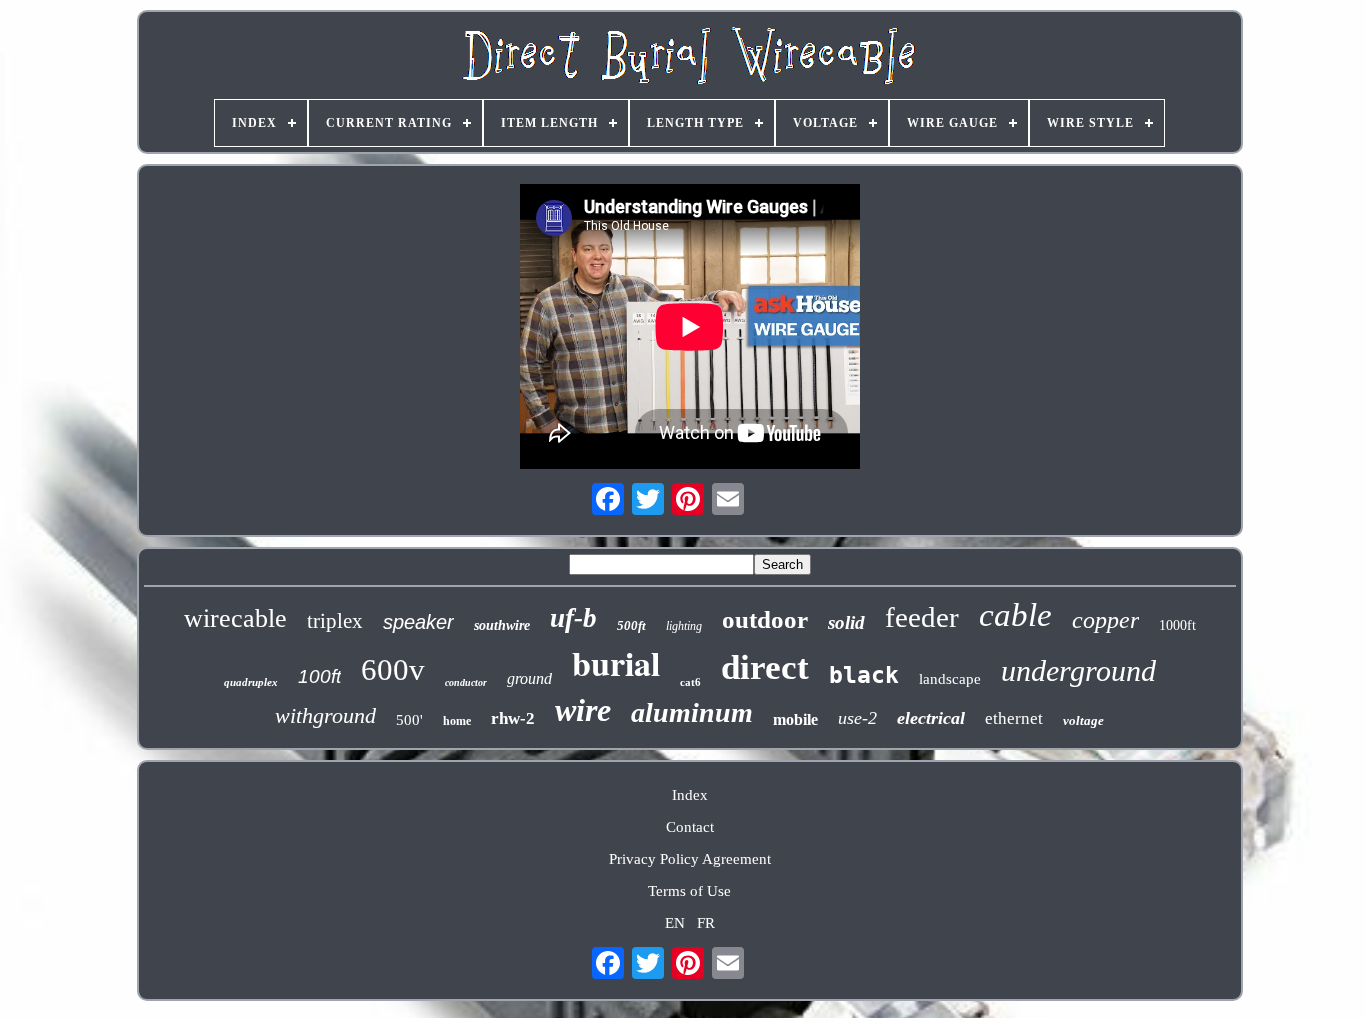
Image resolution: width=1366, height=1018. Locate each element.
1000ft (1177, 625)
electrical (931, 718)
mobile (795, 719)
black (864, 675)
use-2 (857, 718)
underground (1078, 670)
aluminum (692, 712)
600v (393, 669)
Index (690, 795)
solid (846, 622)
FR (706, 923)
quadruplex (251, 682)
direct (765, 667)
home (457, 721)
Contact (690, 827)
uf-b (573, 618)
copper (1105, 620)
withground (325, 715)
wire (583, 710)
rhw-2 (513, 718)
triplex (335, 621)
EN (675, 923)
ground (529, 678)
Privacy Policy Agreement (690, 859)
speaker (418, 622)
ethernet (1014, 718)
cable (1015, 615)
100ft (319, 676)
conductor (466, 682)
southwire (502, 625)
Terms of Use (689, 891)
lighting (684, 626)
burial (616, 663)
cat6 (690, 682)
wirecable (235, 618)
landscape (950, 679)
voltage (1083, 720)
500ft (631, 625)
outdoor (765, 619)
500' (409, 720)
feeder (922, 617)
